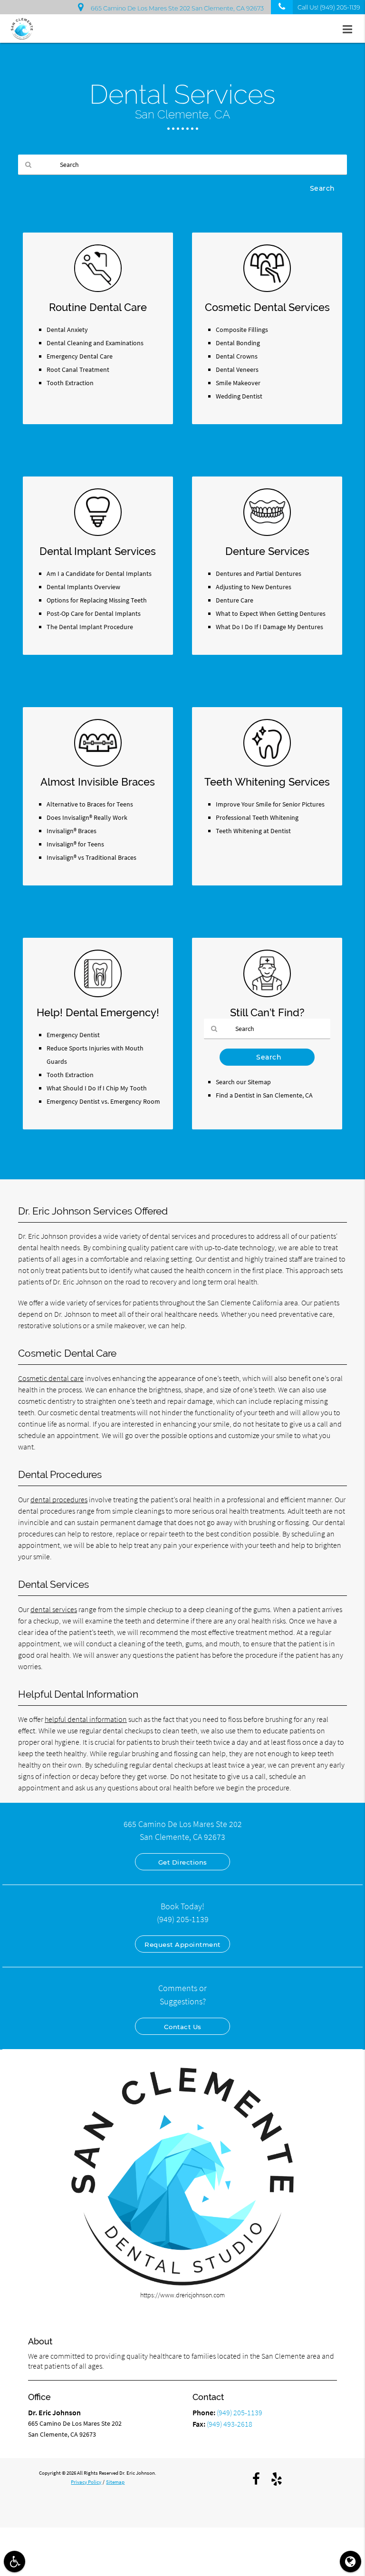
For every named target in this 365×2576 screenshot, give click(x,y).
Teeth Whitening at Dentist (253, 831)
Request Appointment (182, 1944)
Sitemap (115, 2482)
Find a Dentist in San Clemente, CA (264, 1095)
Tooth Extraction (70, 383)
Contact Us (183, 2027)
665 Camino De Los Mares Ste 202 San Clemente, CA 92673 (176, 8)
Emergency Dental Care (80, 356)
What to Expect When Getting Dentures (271, 613)
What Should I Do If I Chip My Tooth (97, 1088)
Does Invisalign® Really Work (87, 817)
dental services (54, 1609)
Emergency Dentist (73, 1035)
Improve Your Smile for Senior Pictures (270, 804)
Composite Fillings (242, 330)
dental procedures (59, 1499)
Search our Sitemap (243, 1082)
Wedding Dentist (239, 396)
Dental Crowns (237, 356)
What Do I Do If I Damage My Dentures (269, 627)
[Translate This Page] (351, 2561)
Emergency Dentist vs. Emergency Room (103, 1101)
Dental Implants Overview (83, 587)
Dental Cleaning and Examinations (95, 343)
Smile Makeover (238, 383)
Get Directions (183, 1862)
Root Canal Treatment (78, 369)
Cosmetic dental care (51, 1378)
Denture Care (235, 600)
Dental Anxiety (67, 330)
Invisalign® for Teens (75, 844)
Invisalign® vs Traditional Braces (91, 857)
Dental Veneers (237, 369)
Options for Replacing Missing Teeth (97, 600)
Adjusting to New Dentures (254, 587)
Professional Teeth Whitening (257, 817)
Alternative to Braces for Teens (90, 804)
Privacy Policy (86, 2482)
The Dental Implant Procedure (90, 627)
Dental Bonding (238, 343)
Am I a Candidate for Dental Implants (99, 574)
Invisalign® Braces (72, 831)
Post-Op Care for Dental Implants (94, 613)
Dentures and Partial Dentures (259, 574)
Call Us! (329, 7)
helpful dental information (86, 1719)
